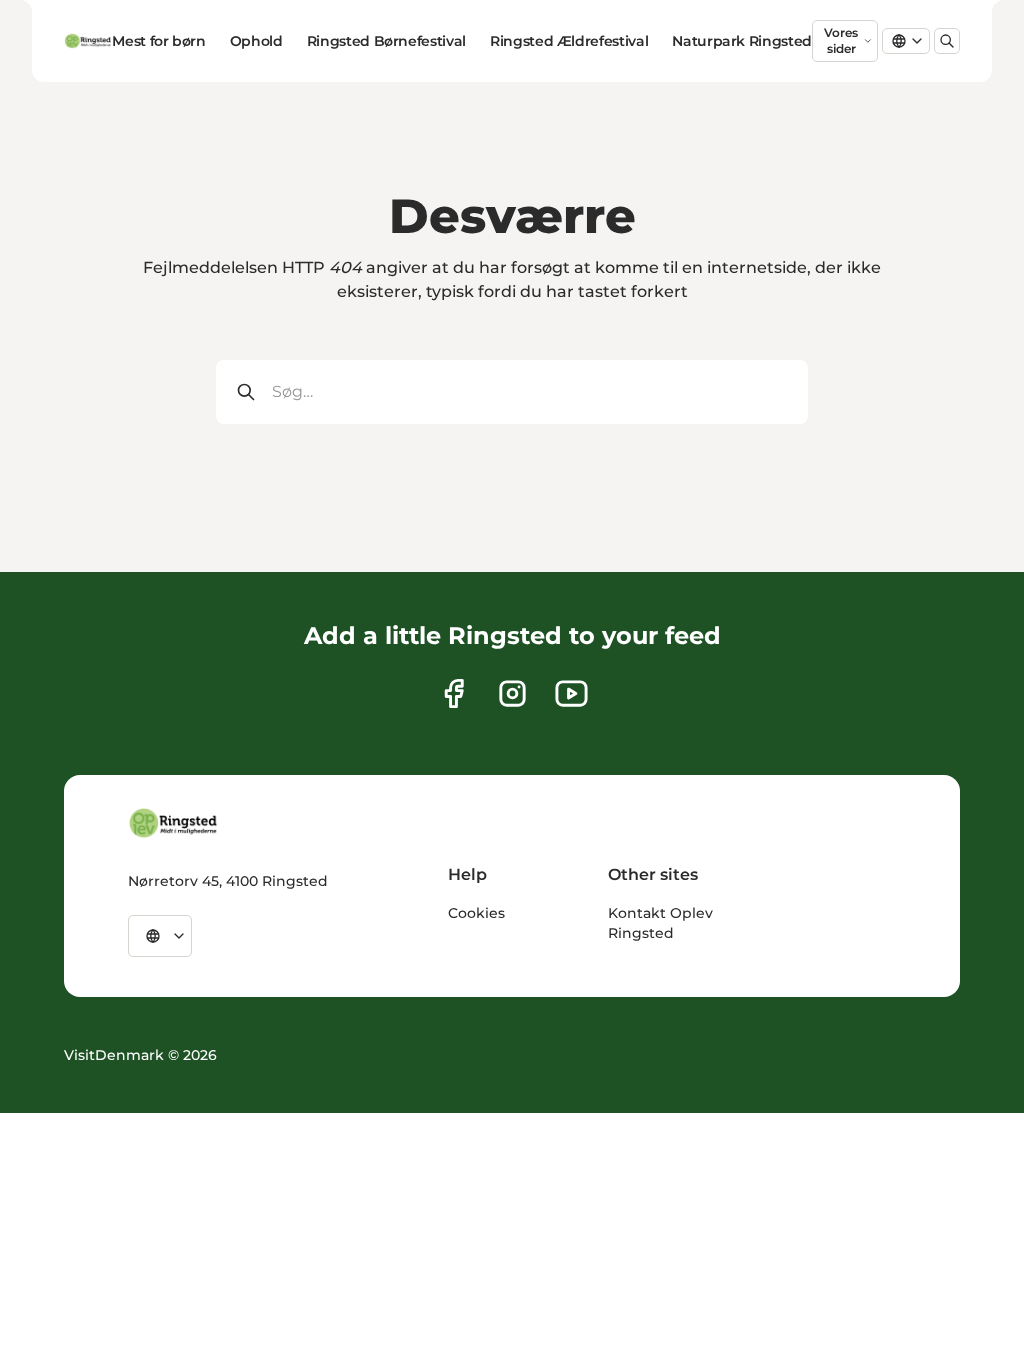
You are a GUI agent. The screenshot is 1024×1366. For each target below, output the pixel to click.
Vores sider (841, 40)
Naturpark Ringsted (742, 41)
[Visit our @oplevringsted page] (571, 693)
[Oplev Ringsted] (173, 823)
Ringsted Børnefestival (386, 41)
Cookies (476, 913)
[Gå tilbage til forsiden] (88, 41)
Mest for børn (158, 41)
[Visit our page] (453, 693)
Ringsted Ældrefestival (569, 41)
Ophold (256, 41)
